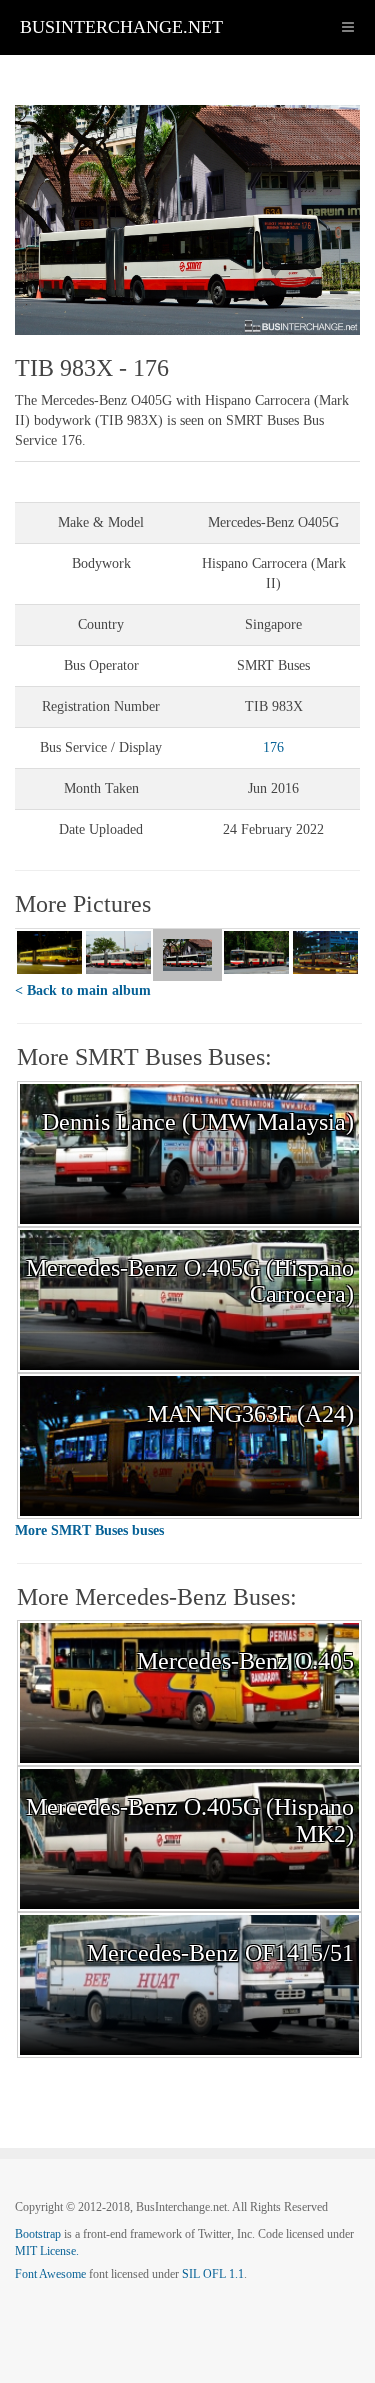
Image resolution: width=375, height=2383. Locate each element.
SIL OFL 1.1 (213, 2274)
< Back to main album (83, 990)
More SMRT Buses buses (89, 1530)
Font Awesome (50, 2274)
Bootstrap (38, 2234)
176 (273, 747)
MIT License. (47, 2251)
